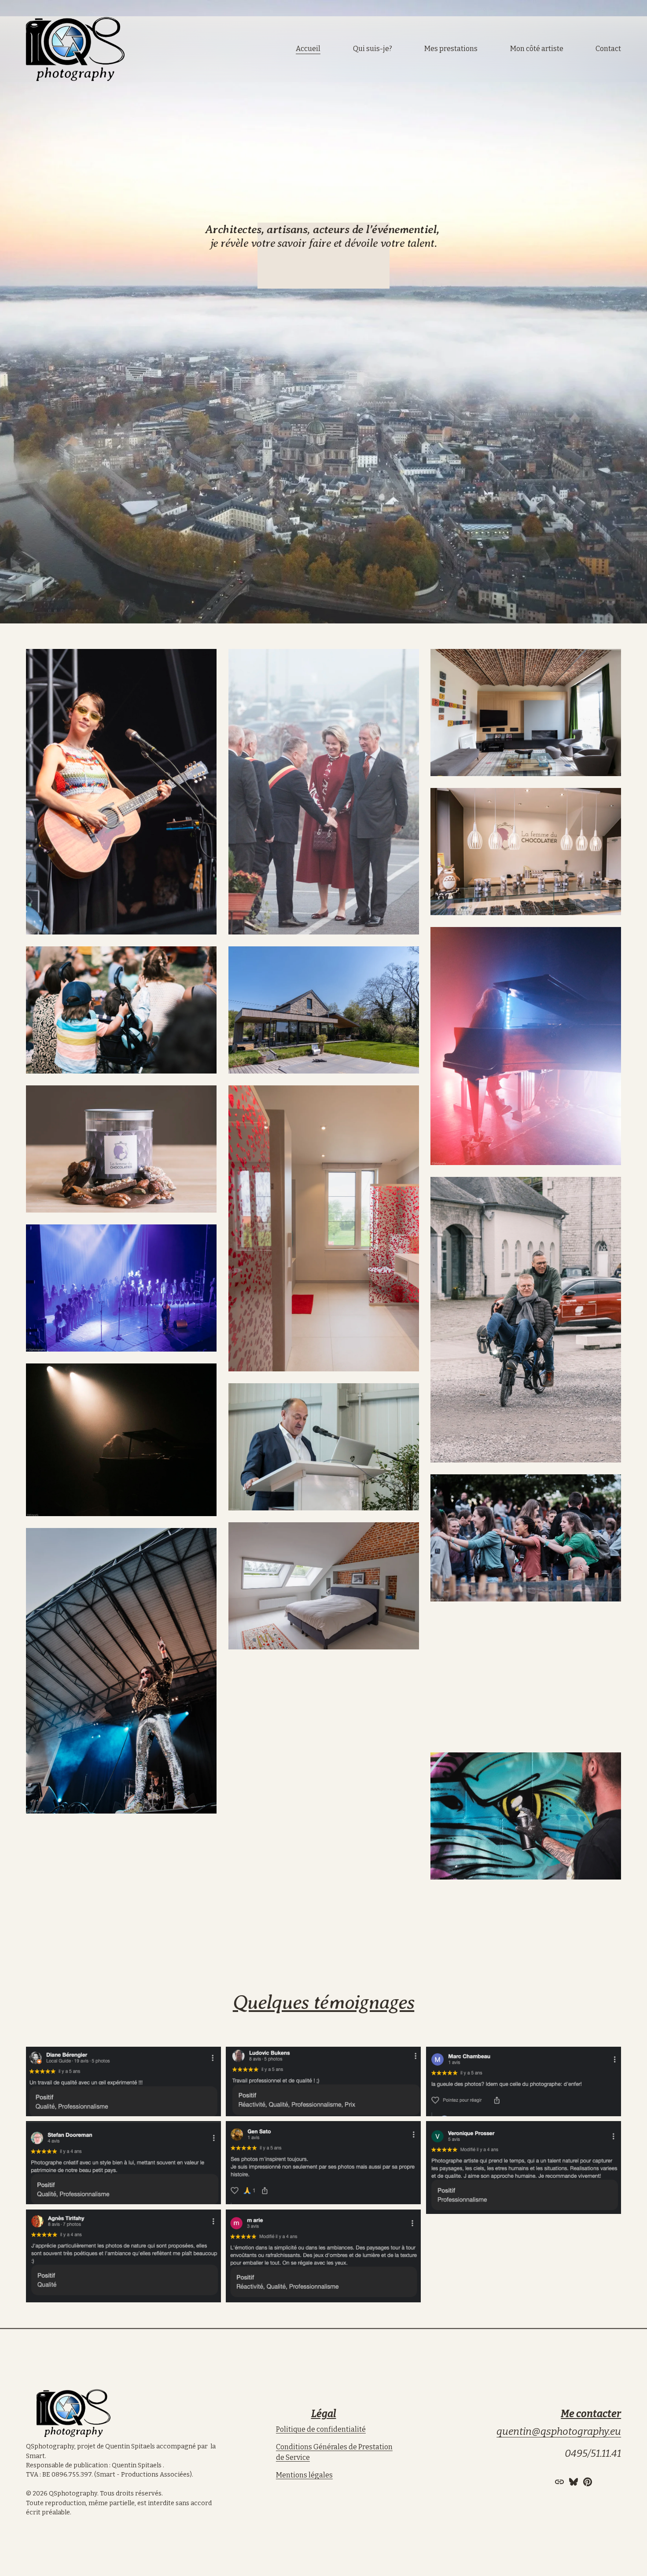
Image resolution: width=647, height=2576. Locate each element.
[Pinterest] (588, 2482)
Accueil (308, 49)
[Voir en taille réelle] (121, 792)
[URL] (559, 2482)
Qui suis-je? (373, 49)
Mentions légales (304, 2475)
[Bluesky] (573, 2482)
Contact (608, 49)
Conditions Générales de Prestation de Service (334, 2452)
